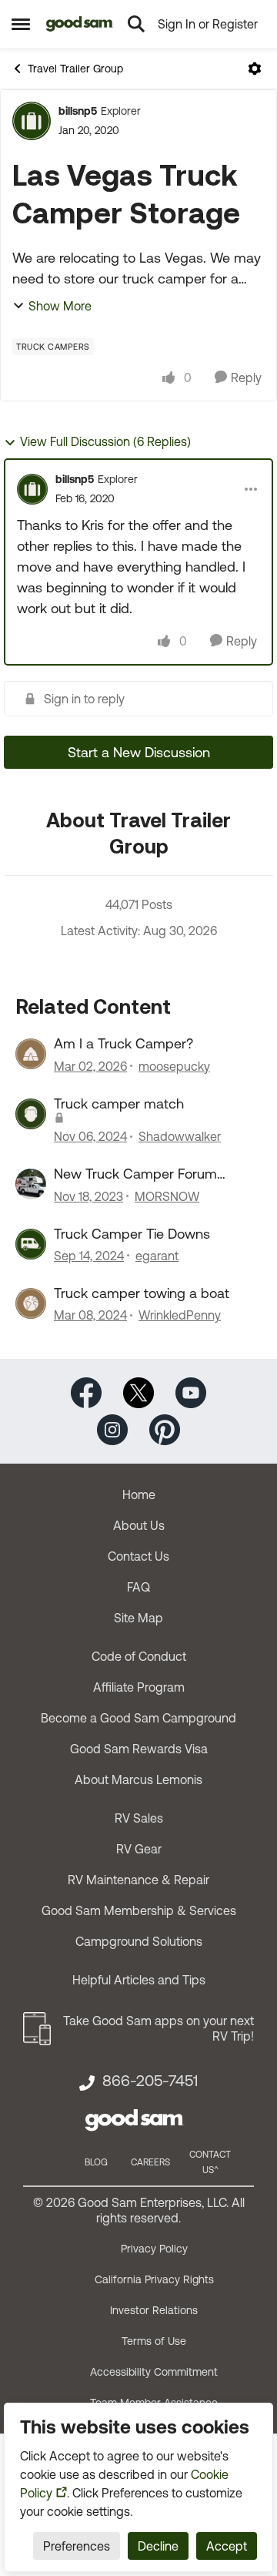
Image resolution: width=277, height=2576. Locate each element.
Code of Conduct (139, 1656)
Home (139, 1494)
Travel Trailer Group (75, 69)
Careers (150, 2162)
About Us (139, 1525)
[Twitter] (138, 1392)
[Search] (136, 24)
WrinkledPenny (180, 1315)
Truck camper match (119, 1104)
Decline (158, 2546)
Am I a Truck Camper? (123, 1043)
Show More (60, 306)
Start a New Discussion (139, 752)
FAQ (138, 1587)
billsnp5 (78, 111)
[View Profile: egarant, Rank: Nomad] (31, 1244)
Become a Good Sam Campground (138, 1718)
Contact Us (138, 1556)
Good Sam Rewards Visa (139, 1749)
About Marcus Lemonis (138, 1779)
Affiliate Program (139, 1687)
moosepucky (174, 1066)
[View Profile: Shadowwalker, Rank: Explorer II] (31, 1114)
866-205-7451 (150, 2081)
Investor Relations (154, 2310)
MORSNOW (167, 1196)
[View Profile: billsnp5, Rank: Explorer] (32, 121)
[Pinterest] (165, 1429)
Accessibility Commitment (154, 2372)
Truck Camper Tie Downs (132, 1234)
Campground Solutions (139, 1941)
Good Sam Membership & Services (139, 1910)
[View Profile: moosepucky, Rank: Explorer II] (31, 1054)
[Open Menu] (255, 69)
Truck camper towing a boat (142, 1293)
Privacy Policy (154, 2249)
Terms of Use (154, 2341)
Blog (96, 2162)
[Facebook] (86, 1392)
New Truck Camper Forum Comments (135, 1174)
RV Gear (139, 1849)
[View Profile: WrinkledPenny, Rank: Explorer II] (31, 1303)
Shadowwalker (180, 1136)
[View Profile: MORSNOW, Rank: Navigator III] (31, 1184)
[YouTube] (191, 1392)
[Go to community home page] (80, 24)
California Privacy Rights (154, 2279)
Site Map (138, 1618)
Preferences (77, 2546)
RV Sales (139, 1818)
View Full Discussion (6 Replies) (105, 441)
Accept (227, 2546)
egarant (157, 1256)
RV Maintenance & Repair (138, 1880)
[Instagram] (112, 1429)
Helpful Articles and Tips (139, 1980)
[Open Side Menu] (21, 24)
